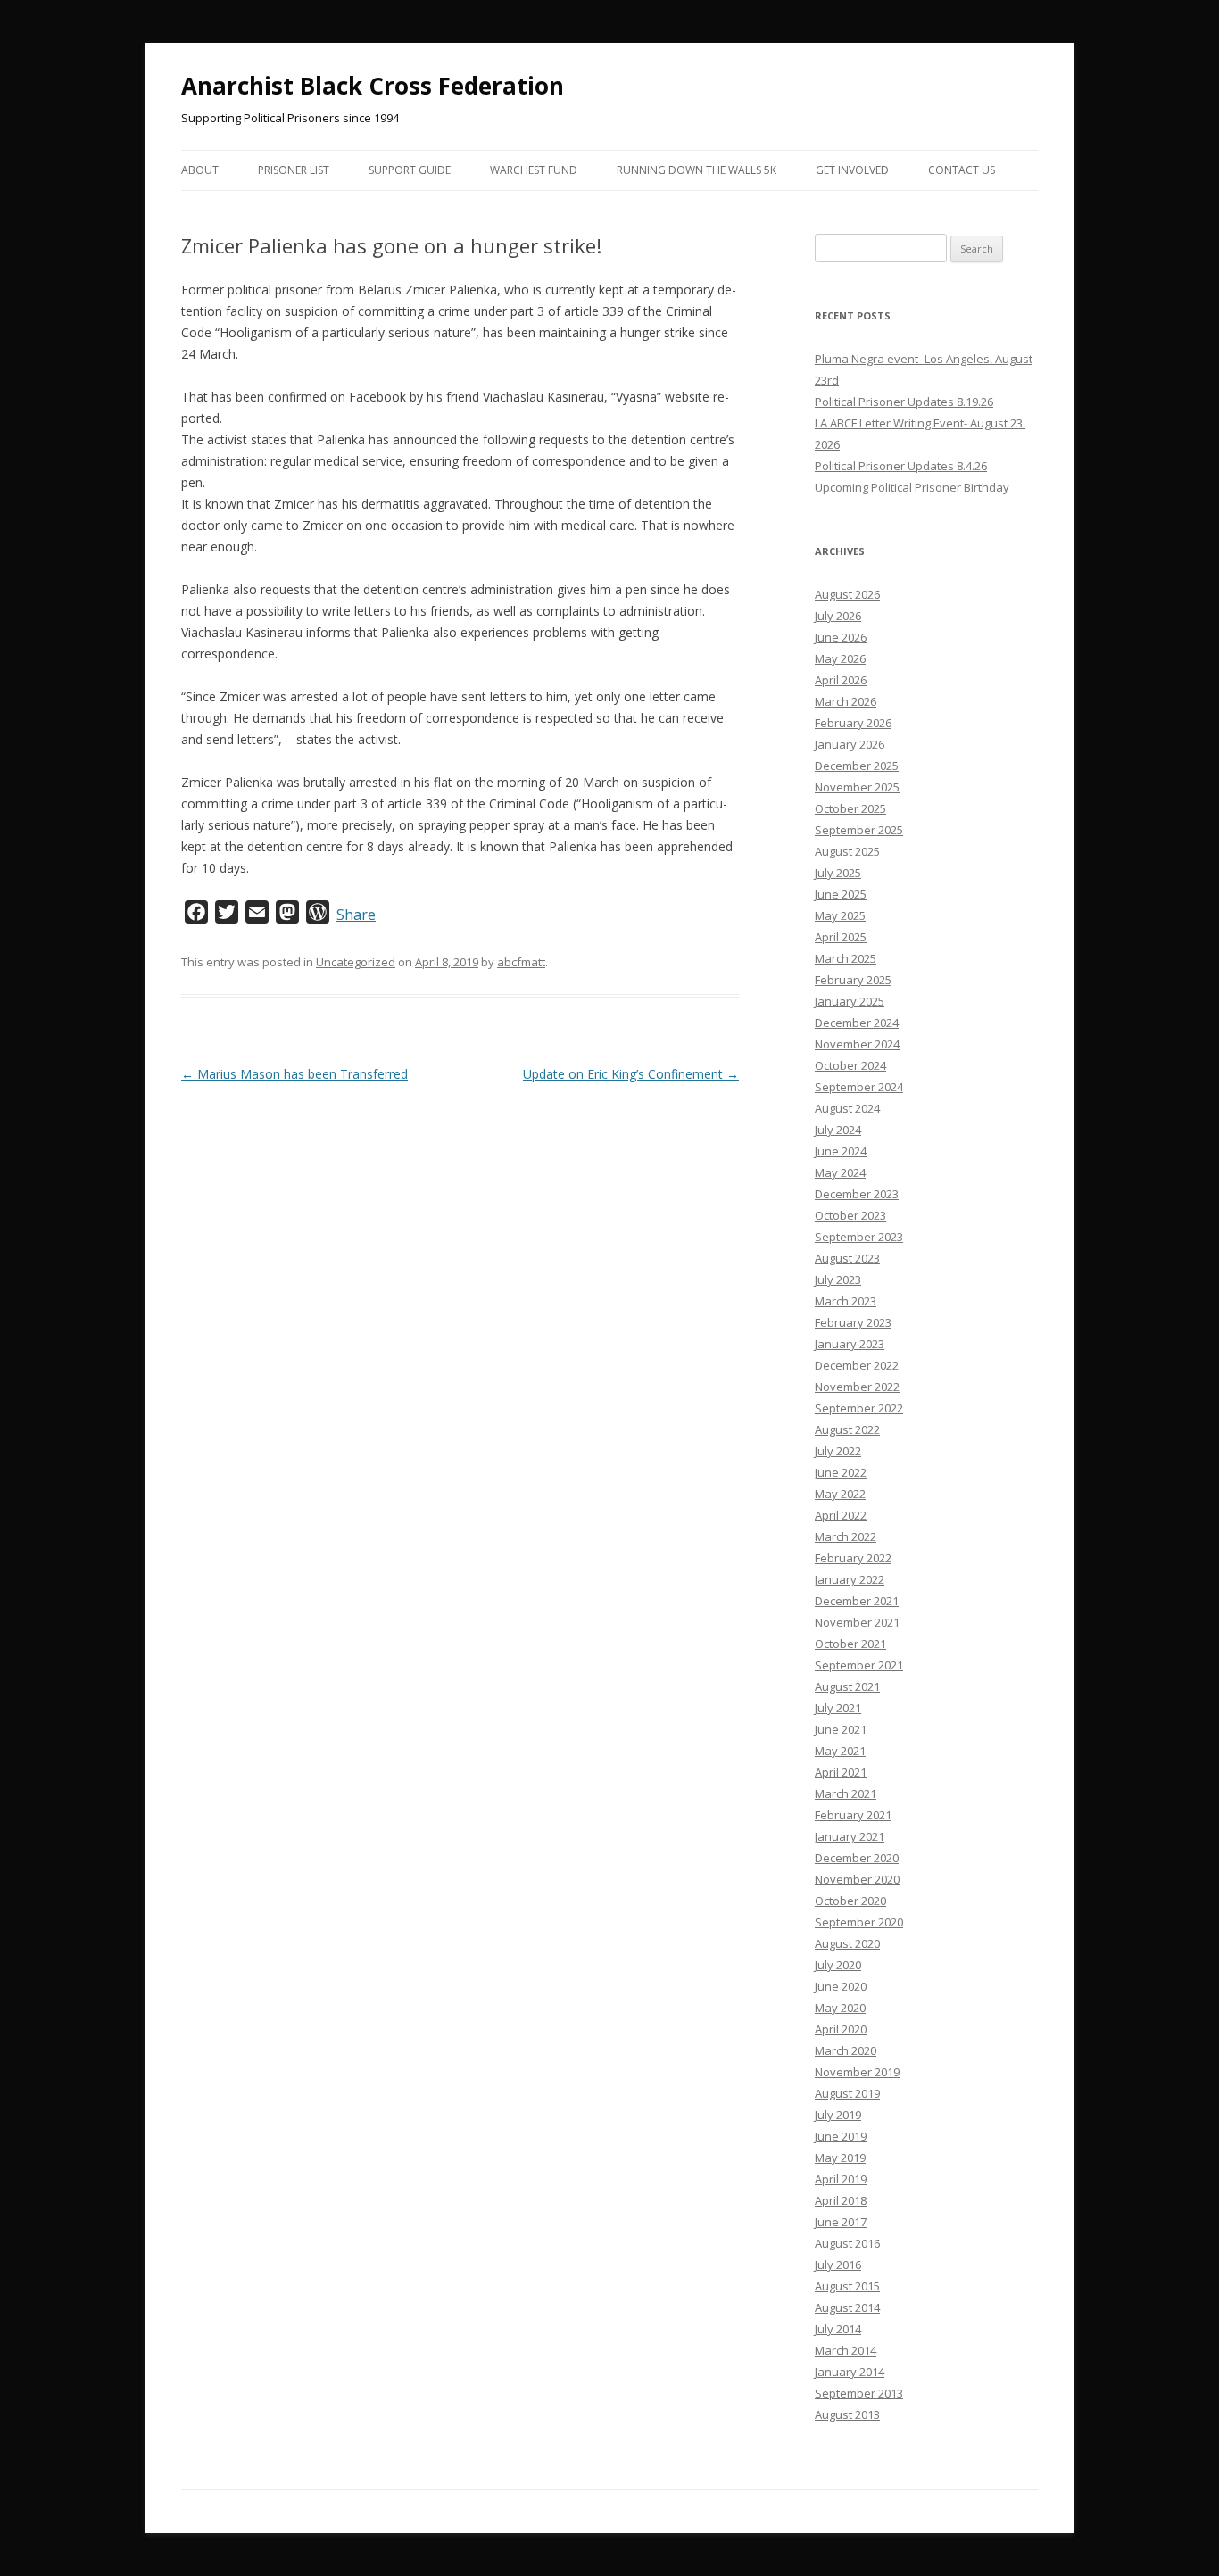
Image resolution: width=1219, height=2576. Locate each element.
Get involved (852, 170)
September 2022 (859, 1408)
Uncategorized (356, 962)
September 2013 (859, 2393)
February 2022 (853, 1558)
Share (356, 915)
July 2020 (838, 1965)
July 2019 (838, 2115)
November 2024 (857, 1044)
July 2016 (838, 2265)
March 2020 (846, 2050)
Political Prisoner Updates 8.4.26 (901, 466)
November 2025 (857, 787)
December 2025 (857, 766)
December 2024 (857, 1023)
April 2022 (841, 1515)
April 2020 (841, 2029)
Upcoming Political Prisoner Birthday (912, 487)
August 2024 (847, 1108)
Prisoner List (294, 170)
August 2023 (847, 1258)
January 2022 (850, 1579)
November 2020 (857, 1879)
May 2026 (840, 658)
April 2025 (841, 937)
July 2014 (838, 2329)
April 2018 (841, 2200)
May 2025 (840, 915)
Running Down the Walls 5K (697, 170)
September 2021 (859, 1665)
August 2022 (847, 1429)
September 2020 (859, 1922)
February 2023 (853, 1322)
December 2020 (857, 1858)
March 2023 (846, 1301)
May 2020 (840, 2008)
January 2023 (850, 1344)
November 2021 (857, 1622)
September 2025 (859, 830)
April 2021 (841, 1772)
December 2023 (857, 1194)
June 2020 (841, 1986)
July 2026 (838, 616)
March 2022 (846, 1536)
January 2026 (850, 744)
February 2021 (853, 1815)
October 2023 (850, 1215)
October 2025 (850, 808)
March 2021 (846, 1793)
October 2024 (850, 1065)
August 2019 (847, 2093)
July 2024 (838, 1130)
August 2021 (847, 1686)
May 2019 (840, 2158)
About (200, 170)
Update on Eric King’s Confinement (631, 1074)
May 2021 (840, 1751)
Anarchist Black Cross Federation (373, 86)
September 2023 (859, 1237)
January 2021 (850, 1836)
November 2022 (857, 1387)
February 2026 (853, 723)
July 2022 (838, 1451)
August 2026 (847, 594)
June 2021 (841, 1729)
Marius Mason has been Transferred (294, 1074)
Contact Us (962, 170)
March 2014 (846, 2350)
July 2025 (838, 873)
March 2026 (846, 701)
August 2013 (847, 2414)
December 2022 (857, 1365)
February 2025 (853, 980)
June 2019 (841, 2136)
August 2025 (847, 851)
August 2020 (847, 1943)
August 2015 (847, 2286)
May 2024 (840, 1172)
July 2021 (838, 1708)
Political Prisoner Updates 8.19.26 (904, 402)
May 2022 (840, 1494)
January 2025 (850, 1001)
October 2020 (850, 1901)
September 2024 (859, 1087)
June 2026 (841, 637)
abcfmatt (521, 962)
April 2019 (841, 2179)
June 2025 (841, 894)
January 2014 (850, 2372)
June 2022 (841, 1472)
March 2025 (846, 958)
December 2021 (857, 1601)
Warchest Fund (534, 170)
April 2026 (841, 680)
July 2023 (838, 1280)
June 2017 (841, 2222)
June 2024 (841, 1151)
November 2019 (857, 2072)
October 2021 (850, 1644)
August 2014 (847, 2307)
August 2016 (847, 2243)
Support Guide (410, 170)
